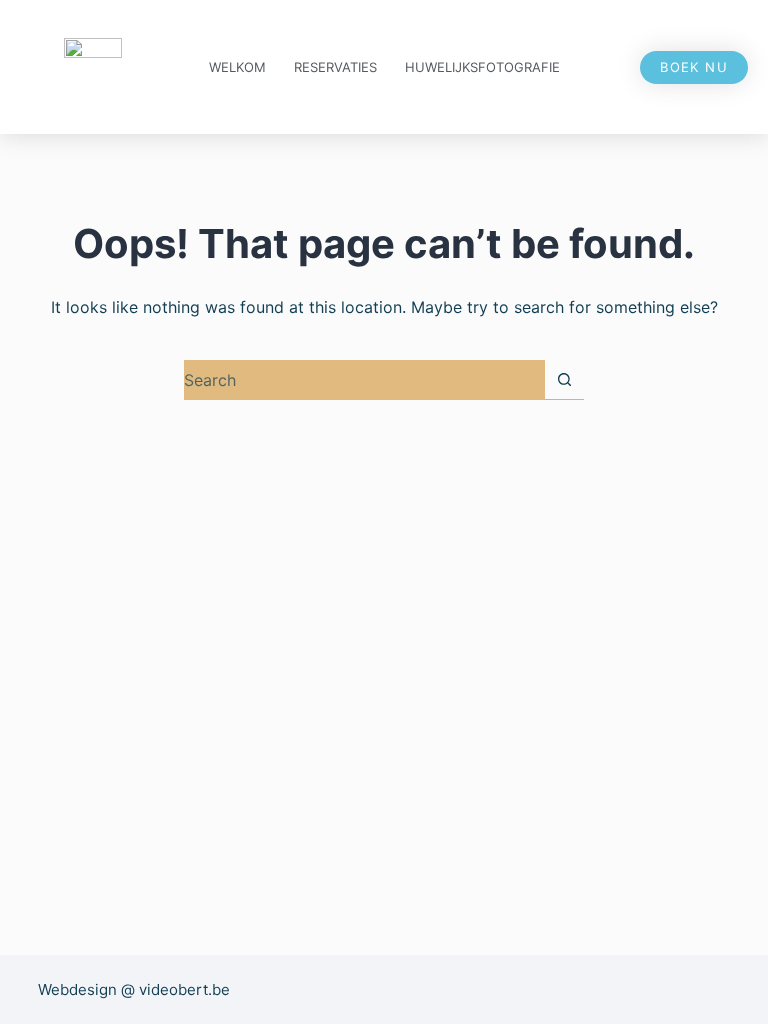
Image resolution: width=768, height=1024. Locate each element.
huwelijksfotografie (482, 67)
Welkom (237, 67)
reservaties (335, 67)
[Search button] (564, 379)
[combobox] (364, 380)
